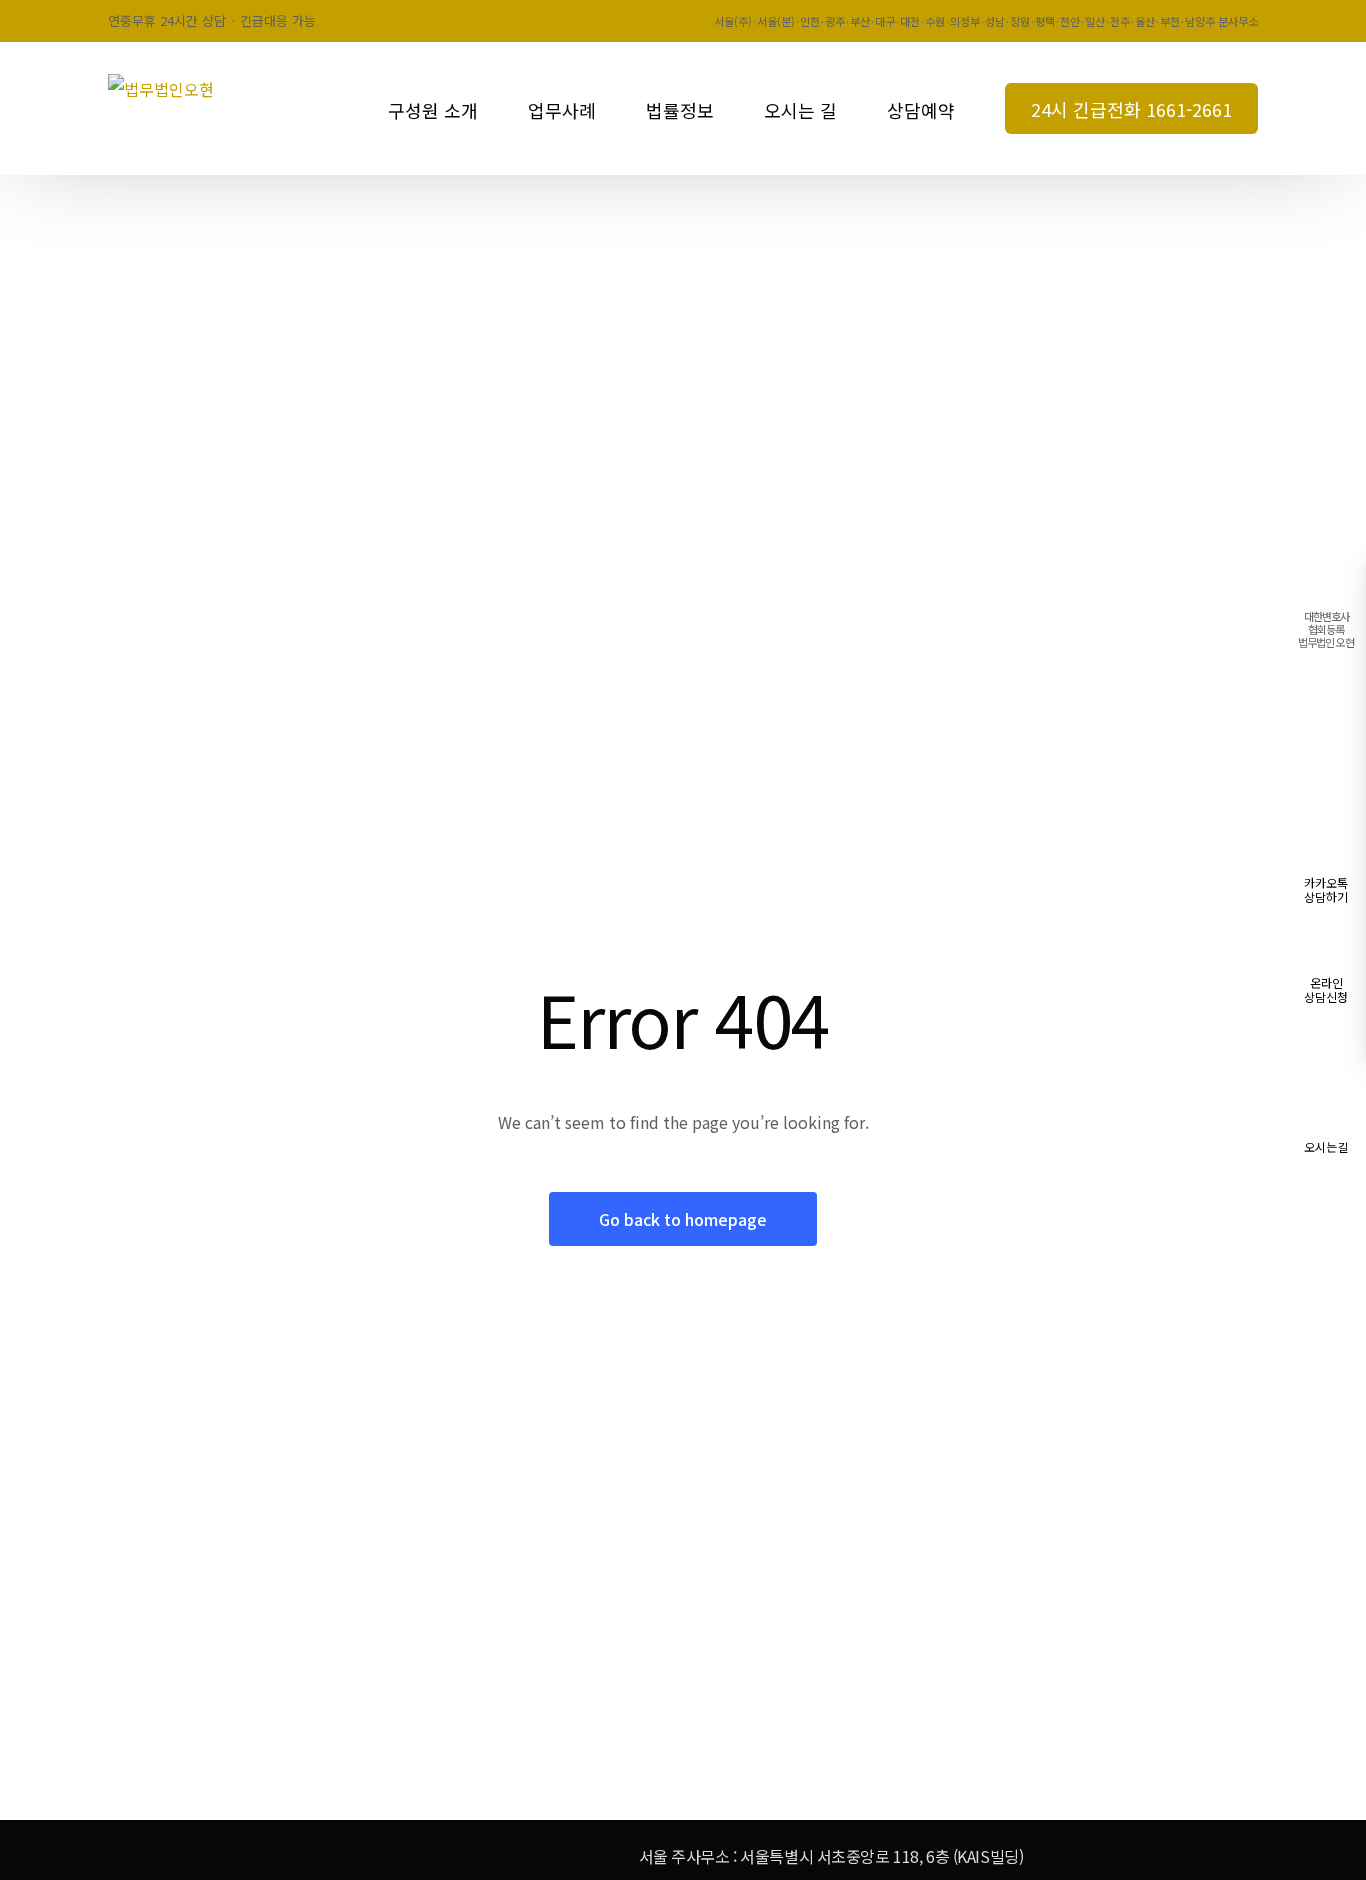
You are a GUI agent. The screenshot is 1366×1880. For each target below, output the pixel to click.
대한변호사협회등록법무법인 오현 (1326, 629)
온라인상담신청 (1326, 989)
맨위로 (1326, 1210)
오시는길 (1326, 1146)
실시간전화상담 (1326, 728)
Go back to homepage (683, 1219)
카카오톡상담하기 (1326, 889)
